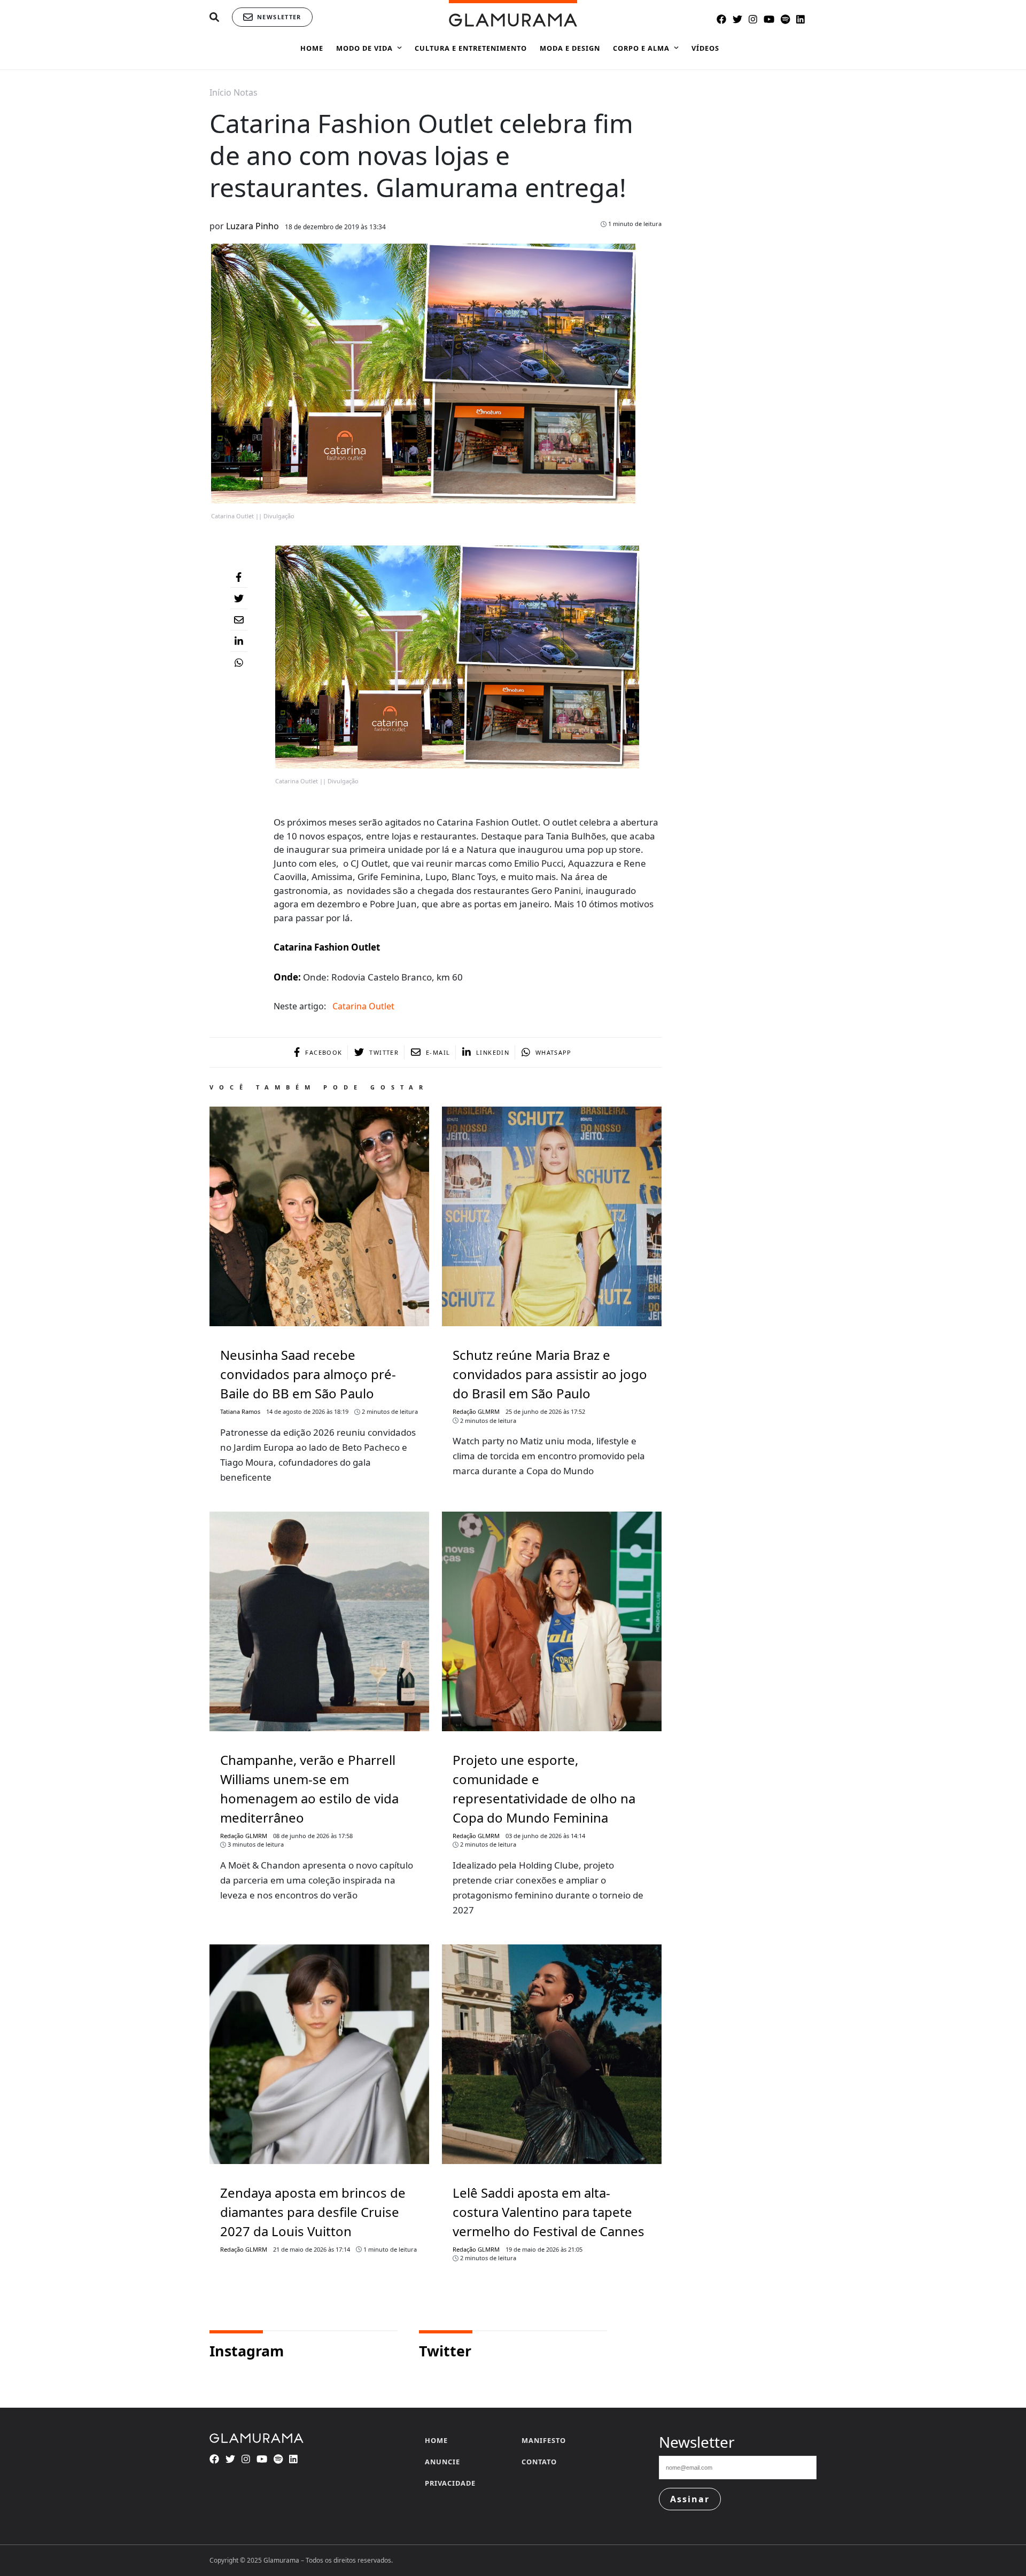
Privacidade (450, 2483)
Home (436, 2440)
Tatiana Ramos (240, 1411)
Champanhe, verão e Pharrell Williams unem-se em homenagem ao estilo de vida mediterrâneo (309, 1789)
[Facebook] (239, 577)
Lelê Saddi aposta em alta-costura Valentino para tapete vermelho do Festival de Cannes (549, 2212)
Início (220, 92)
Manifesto (544, 2440)
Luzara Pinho (252, 226)
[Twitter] (239, 598)
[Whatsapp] (239, 663)
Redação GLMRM (476, 1411)
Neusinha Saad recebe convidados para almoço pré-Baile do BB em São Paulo (308, 1374)
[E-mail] (239, 620)
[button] (214, 17)
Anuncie (442, 2462)
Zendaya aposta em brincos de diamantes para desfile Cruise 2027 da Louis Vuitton (313, 2212)
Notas (246, 92)
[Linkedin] (239, 641)
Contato (539, 2462)
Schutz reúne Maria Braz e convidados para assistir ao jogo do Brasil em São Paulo (550, 1374)
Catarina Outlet (363, 1006)
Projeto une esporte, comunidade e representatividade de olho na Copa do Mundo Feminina (544, 1789)
